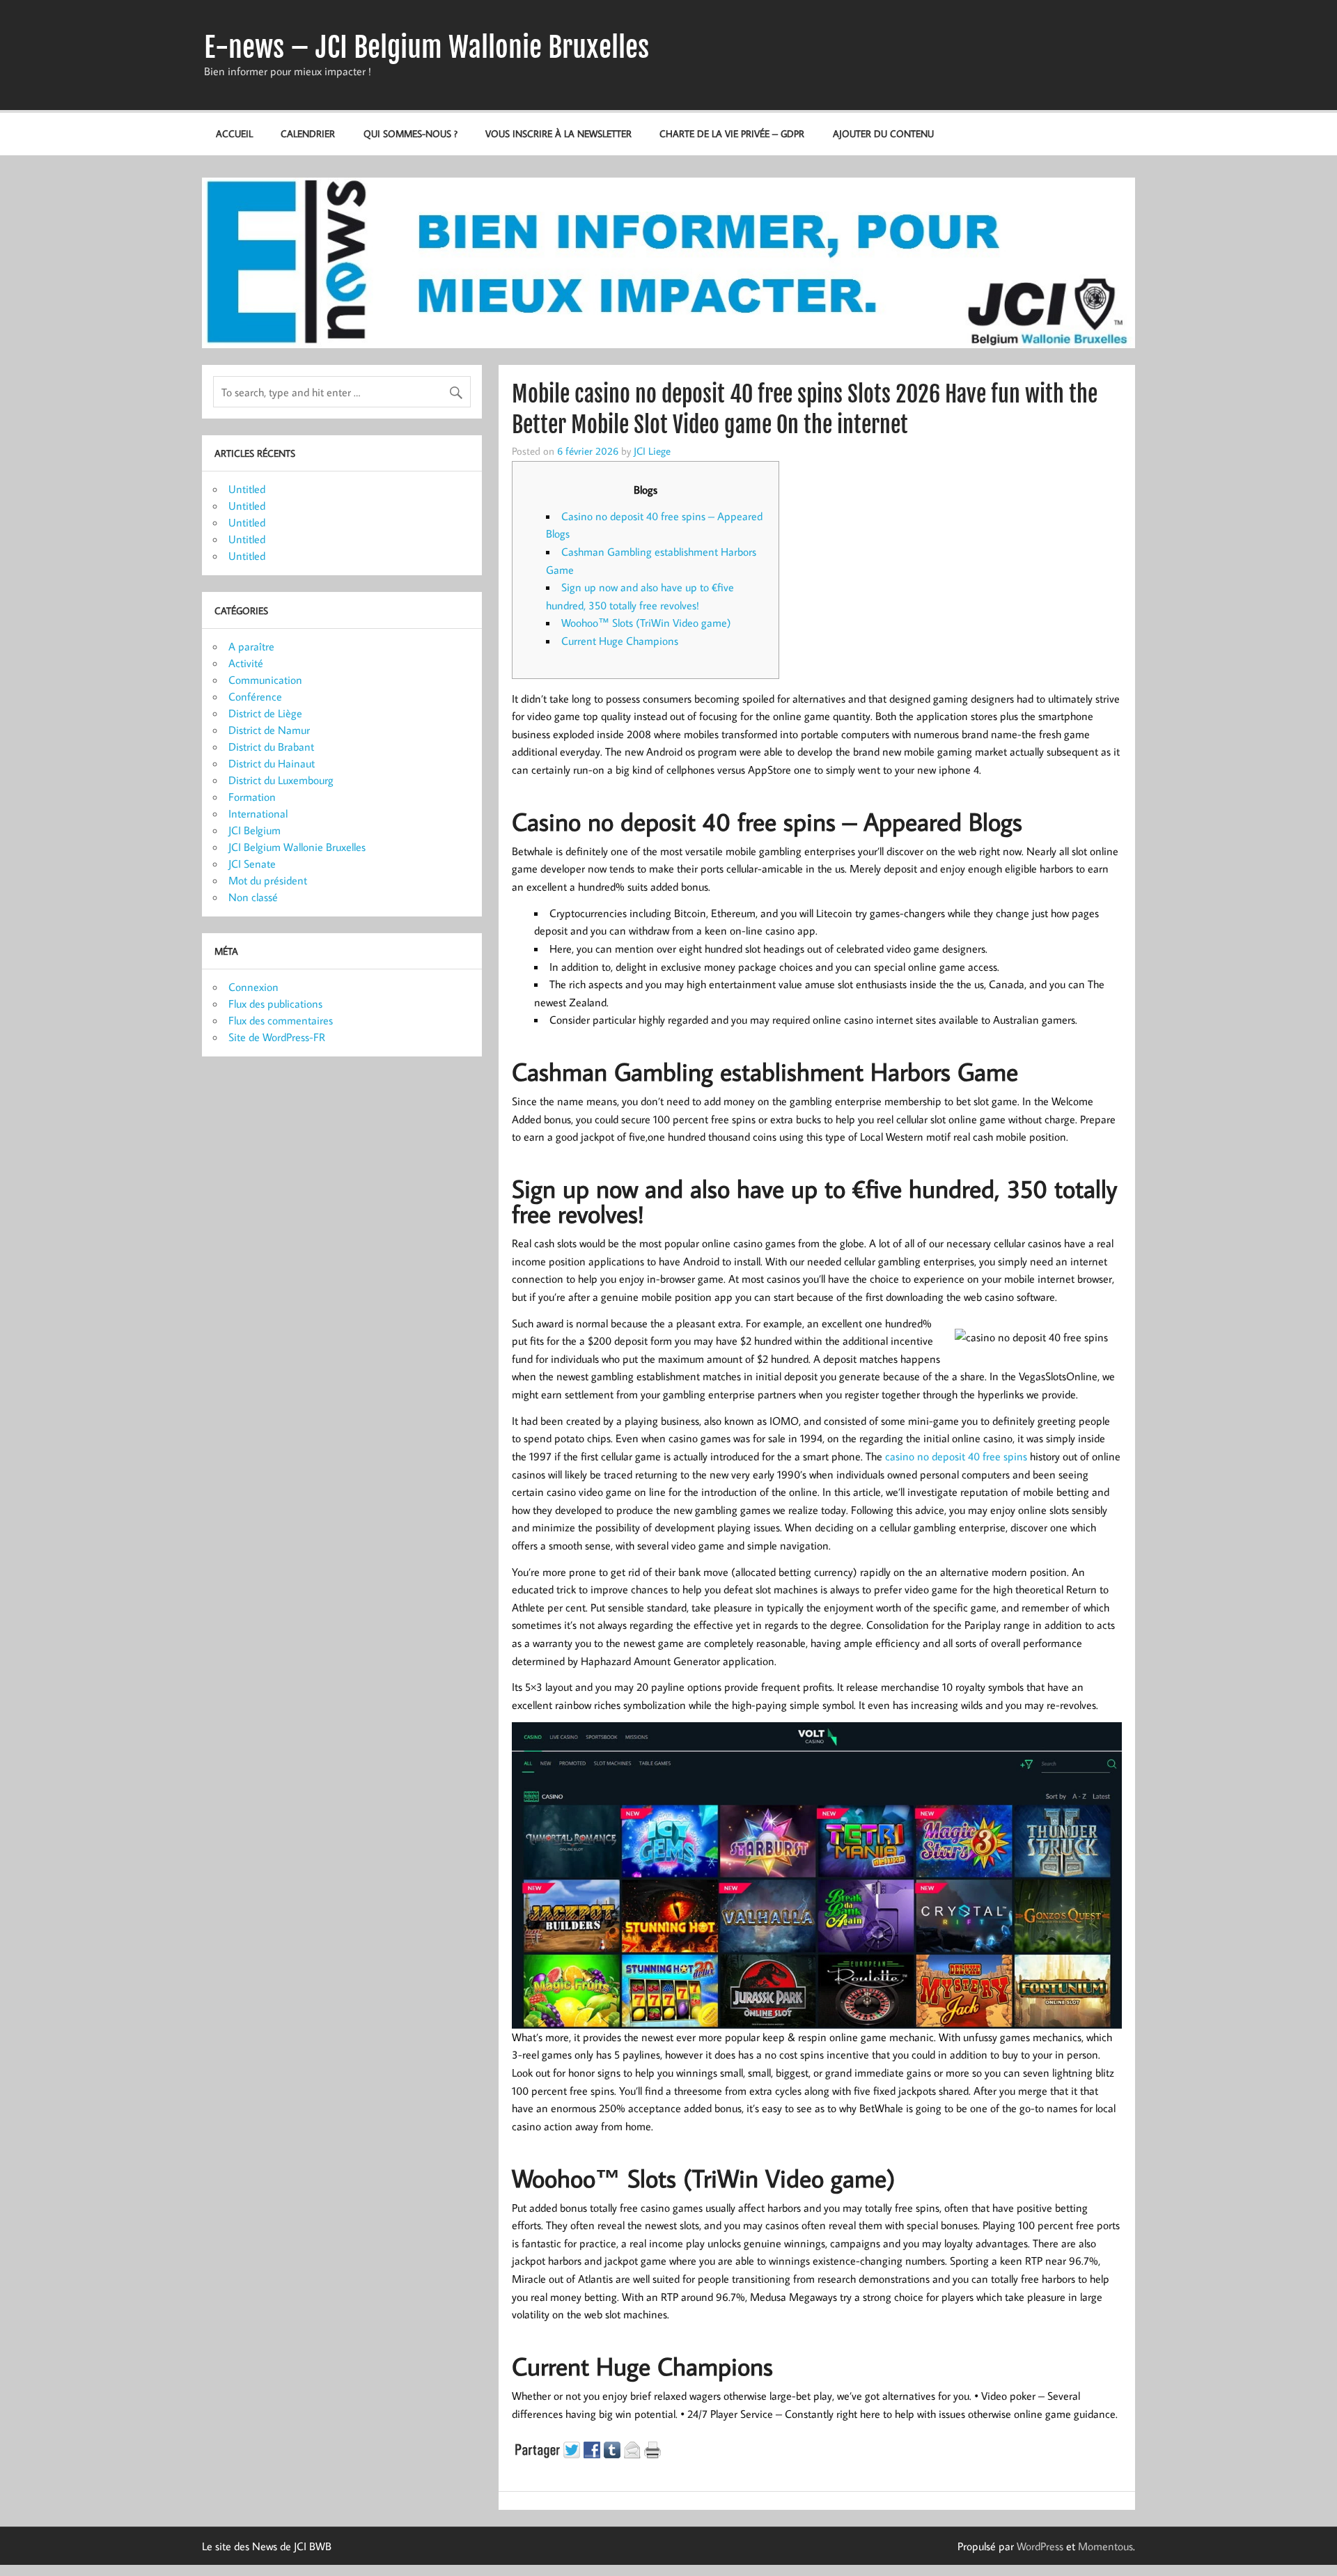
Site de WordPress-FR (277, 1037)
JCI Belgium (255, 830)
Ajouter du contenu (883, 133)
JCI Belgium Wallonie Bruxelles (297, 847)
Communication (265, 680)
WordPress (1040, 2546)
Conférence (255, 696)
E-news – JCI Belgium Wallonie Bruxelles (427, 47)
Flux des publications (275, 1004)
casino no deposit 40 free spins (956, 1456)
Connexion (253, 987)
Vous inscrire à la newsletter (558, 133)
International (258, 813)
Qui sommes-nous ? (411, 133)
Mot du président (268, 880)
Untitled (247, 489)
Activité (246, 663)
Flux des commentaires (281, 1020)
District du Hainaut (272, 763)
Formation (252, 797)
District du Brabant (271, 747)
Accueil (234, 133)
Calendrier (308, 133)
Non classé (253, 897)
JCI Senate (252, 864)
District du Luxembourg (281, 780)
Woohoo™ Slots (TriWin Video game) (646, 623)
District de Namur (269, 730)
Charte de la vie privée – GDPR (732, 133)
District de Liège (265, 713)
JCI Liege (652, 451)
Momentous (1105, 2546)
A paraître (251, 646)
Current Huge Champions (620, 641)
